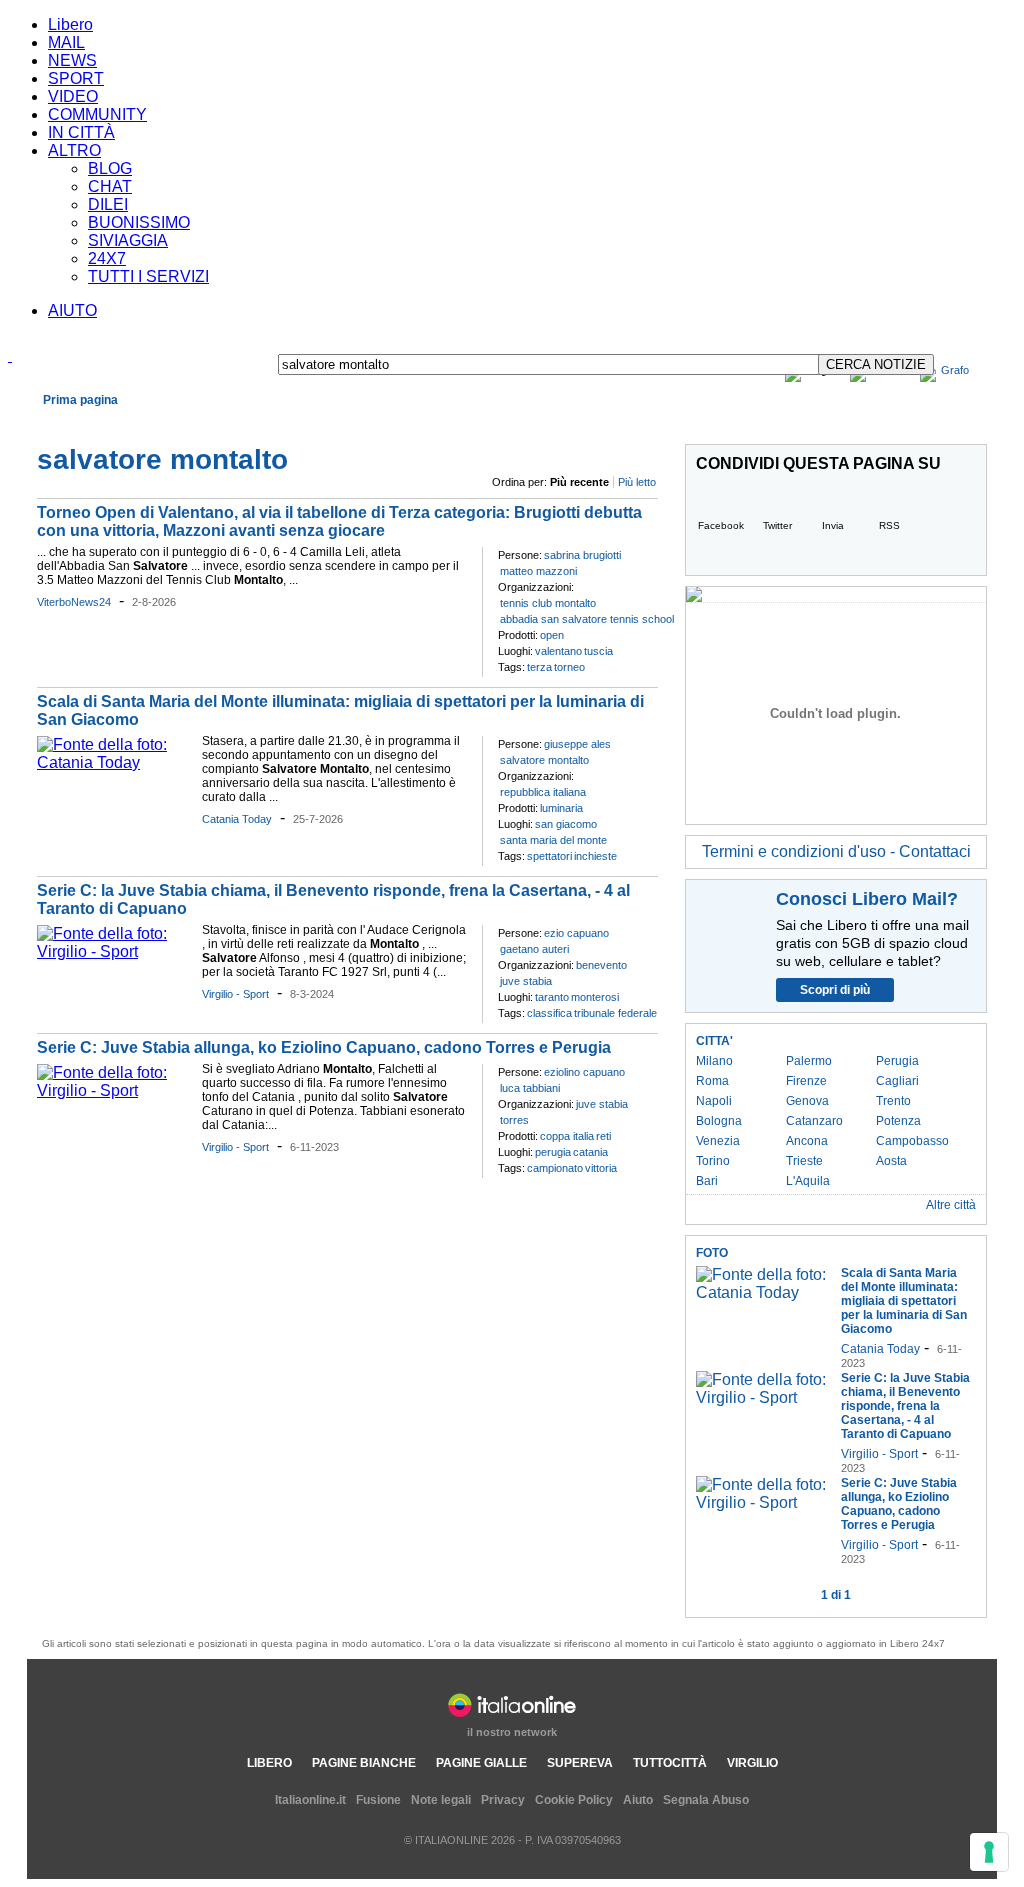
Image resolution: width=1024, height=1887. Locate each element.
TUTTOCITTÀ (670, 1763)
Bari (707, 1181)
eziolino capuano (584, 1072)
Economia (131, 423)
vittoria (601, 1168)
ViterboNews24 (74, 602)
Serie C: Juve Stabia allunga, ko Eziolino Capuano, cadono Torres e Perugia (324, 1047)
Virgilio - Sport (235, 994)
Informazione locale (823, 423)
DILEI (108, 204)
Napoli (714, 1101)
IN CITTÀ (81, 132)
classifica (549, 1013)
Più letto (637, 482)
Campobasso (912, 1141)
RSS (889, 525)
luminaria (561, 808)
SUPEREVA (580, 1763)
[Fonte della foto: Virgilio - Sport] (114, 951)
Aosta (891, 1161)
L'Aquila (808, 1181)
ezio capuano (576, 933)
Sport (398, 423)
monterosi (595, 997)
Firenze (806, 1081)
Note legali (441, 1800)
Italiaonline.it (310, 1800)
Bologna (719, 1121)
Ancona (807, 1141)
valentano (558, 651)
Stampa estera (937, 423)
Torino (713, 1161)
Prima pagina (80, 400)
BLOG (110, 168)
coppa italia (567, 1136)
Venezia (718, 1141)
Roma (712, 1081)
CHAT (110, 186)
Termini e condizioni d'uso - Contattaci (836, 851)
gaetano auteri (534, 949)
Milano (714, 1061)
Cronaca (70, 423)
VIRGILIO (752, 1763)
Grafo (955, 370)
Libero (70, 24)
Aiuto (638, 1800)
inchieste (595, 856)
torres (514, 1120)
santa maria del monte (553, 840)
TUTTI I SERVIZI (148, 276)
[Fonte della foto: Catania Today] (114, 762)
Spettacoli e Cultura (320, 423)
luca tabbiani (530, 1088)
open (552, 635)
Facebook (721, 525)
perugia (553, 1152)
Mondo (188, 423)
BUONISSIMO (139, 222)
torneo (569, 667)
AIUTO (72, 310)
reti (603, 1136)
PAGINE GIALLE (481, 1763)
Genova (807, 1101)
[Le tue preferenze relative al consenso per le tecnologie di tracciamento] (989, 1852)
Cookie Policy (574, 1800)
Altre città (951, 1205)
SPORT (76, 78)
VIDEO (73, 96)
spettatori (549, 856)
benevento (601, 965)
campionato (555, 1168)
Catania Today (237, 819)
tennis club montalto (548, 603)
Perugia (897, 1061)
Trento (893, 1101)
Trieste (804, 1161)
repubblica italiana (543, 792)
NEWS (72, 60)
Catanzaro (814, 1121)
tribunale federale (615, 1013)
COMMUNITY (97, 114)
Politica (237, 423)
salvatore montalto (544, 760)
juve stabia (526, 981)
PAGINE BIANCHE (364, 1763)
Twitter (777, 525)
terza (539, 667)
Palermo (809, 1061)
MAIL (66, 42)
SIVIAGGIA (128, 240)
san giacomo (566, 824)
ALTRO (74, 150)
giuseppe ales (577, 744)
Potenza (898, 1121)
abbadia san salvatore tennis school (587, 619)
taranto (552, 997)
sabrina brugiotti (582, 555)
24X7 (107, 258)
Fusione (378, 1800)
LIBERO (269, 1763)
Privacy (503, 1800)
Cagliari (897, 1081)
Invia (833, 525)
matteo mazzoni (538, 571)
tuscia (598, 651)
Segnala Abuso (706, 1800)
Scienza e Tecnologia (481, 423)
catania (590, 1152)
